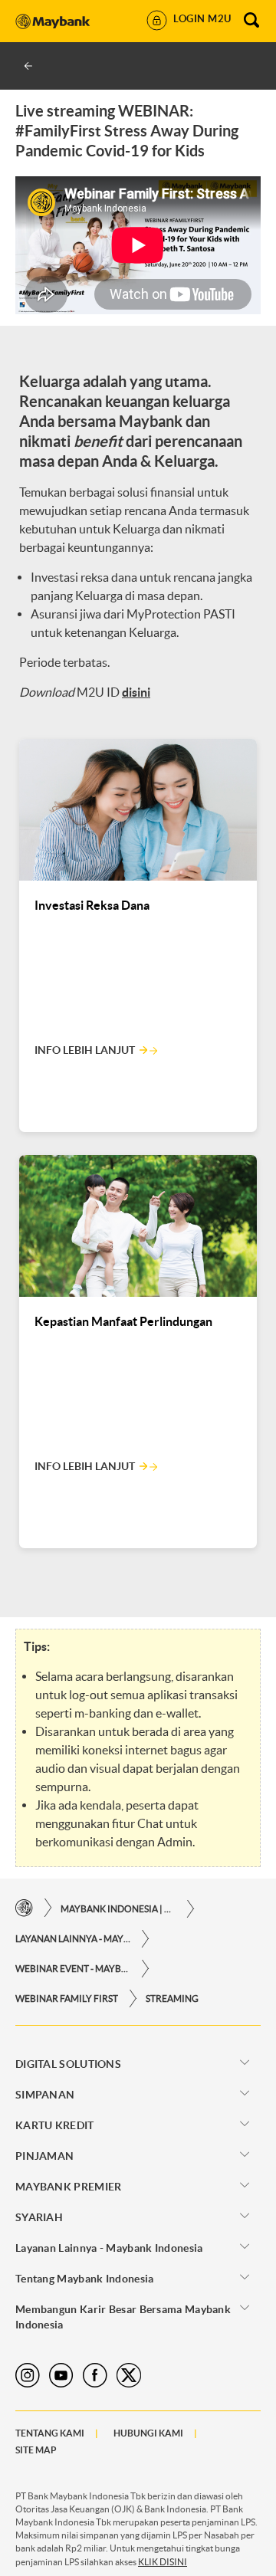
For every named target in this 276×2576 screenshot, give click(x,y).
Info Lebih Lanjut (85, 1050)
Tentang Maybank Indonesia (85, 2279)
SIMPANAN (45, 2095)
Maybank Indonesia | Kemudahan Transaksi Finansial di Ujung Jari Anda (118, 1909)
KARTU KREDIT (55, 2125)
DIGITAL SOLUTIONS (68, 2064)
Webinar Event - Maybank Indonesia (73, 1969)
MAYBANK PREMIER (69, 2187)
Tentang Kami (50, 2433)
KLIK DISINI (163, 2562)
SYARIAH (39, 2217)
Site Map (36, 2450)
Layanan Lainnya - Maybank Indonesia (73, 1939)
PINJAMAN (44, 2156)
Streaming (172, 1998)
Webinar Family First (67, 1998)
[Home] (24, 1908)
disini (136, 692)
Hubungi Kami (148, 2433)
